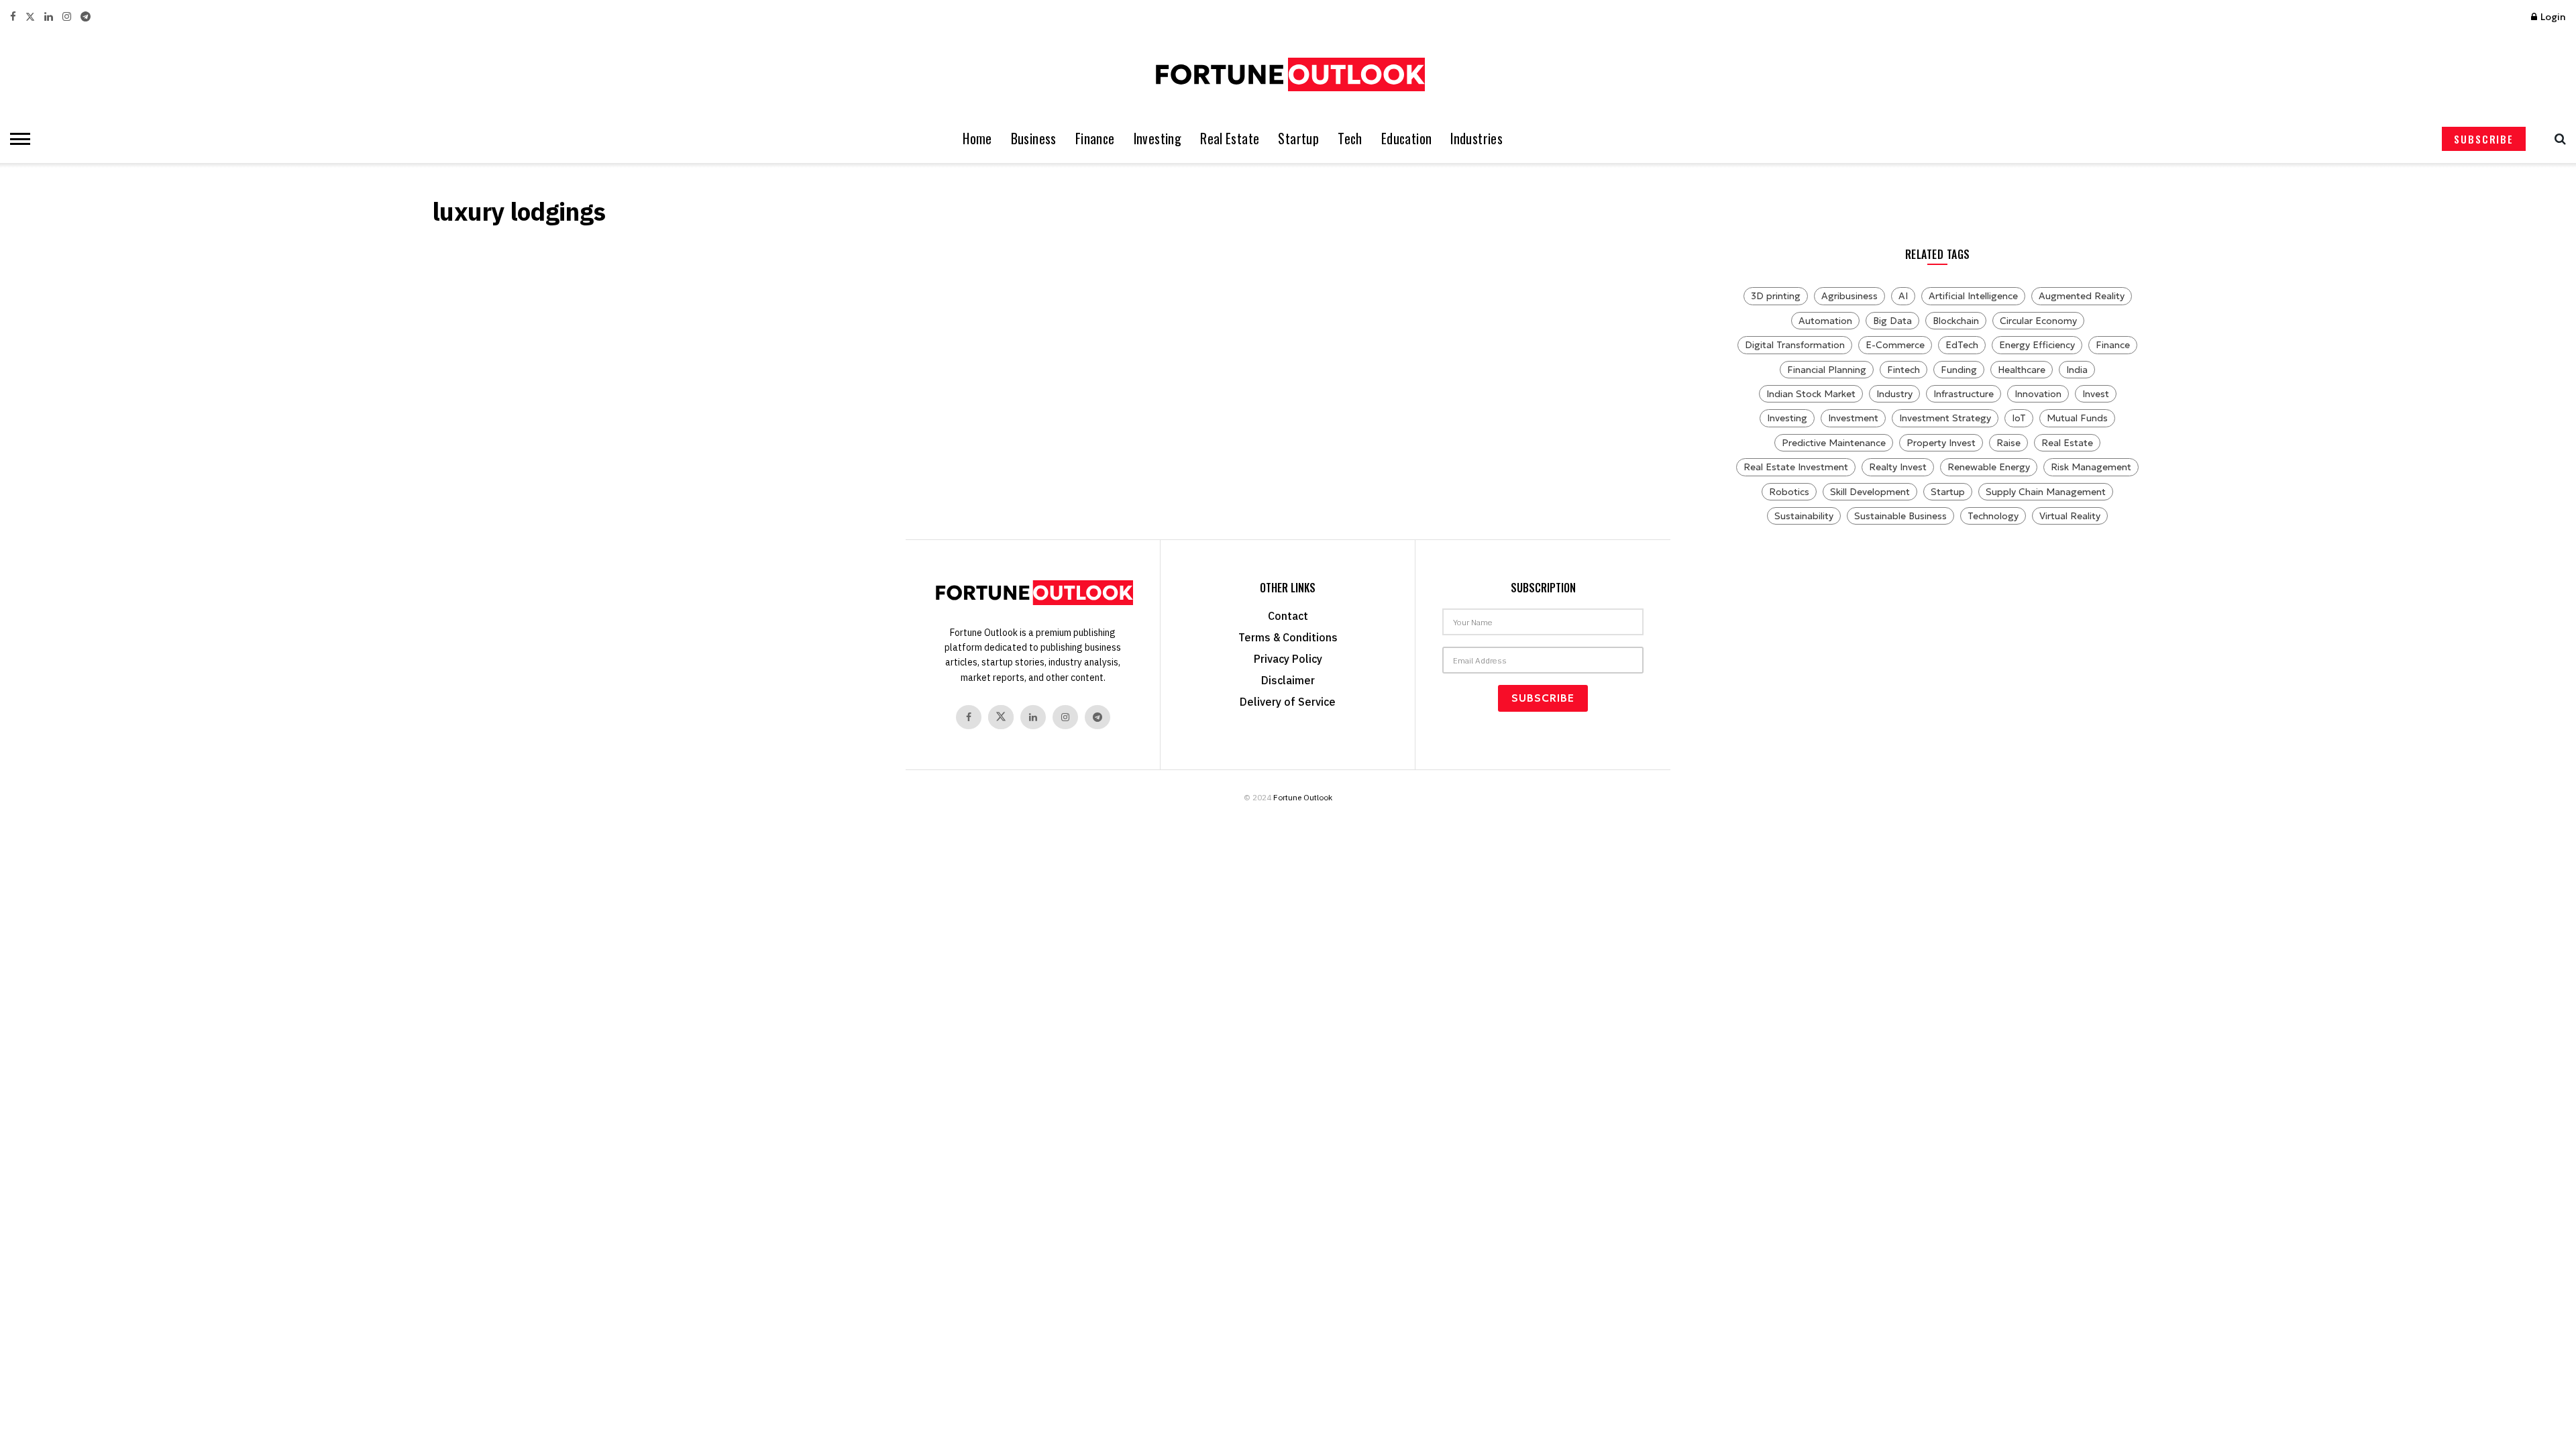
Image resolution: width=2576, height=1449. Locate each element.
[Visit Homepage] (1288, 74)
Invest (2096, 394)
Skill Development (1870, 492)
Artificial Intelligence (1973, 296)
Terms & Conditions (1288, 637)
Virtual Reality (2070, 516)
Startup (1298, 139)
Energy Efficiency (2037, 345)
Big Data (1892, 321)
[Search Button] (2557, 139)
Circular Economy (2038, 321)
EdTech (1962, 345)
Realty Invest (1898, 467)
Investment (1853, 418)
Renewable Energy (1989, 467)
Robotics (1789, 492)
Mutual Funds (2077, 418)
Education (1407, 139)
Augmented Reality (2082, 296)
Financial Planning (1827, 370)
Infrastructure (1964, 394)
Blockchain (1956, 321)
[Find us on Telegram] (86, 17)
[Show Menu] (17, 139)
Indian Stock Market (1811, 394)
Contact (1288, 616)
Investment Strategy (1945, 418)
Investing (1158, 139)
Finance (1095, 139)
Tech (1350, 139)
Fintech (1903, 370)
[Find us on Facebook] (13, 17)
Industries (1477, 139)
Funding (1959, 370)
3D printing (1776, 296)
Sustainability (1804, 516)
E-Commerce (1895, 345)
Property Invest (1941, 443)
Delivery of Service (1288, 702)
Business (1034, 139)
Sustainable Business (1900, 516)
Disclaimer (1288, 680)
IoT (2019, 418)
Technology (1993, 516)
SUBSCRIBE (2484, 139)
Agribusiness (1849, 296)
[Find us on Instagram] (67, 17)
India (2077, 370)
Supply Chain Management (2046, 492)
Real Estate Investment (1796, 467)
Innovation (2038, 394)
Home (977, 139)
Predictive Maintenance (1834, 443)
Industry (1894, 394)
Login (2552, 17)
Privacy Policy (1288, 659)
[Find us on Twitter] (30, 17)
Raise (2008, 443)
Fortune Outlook (1303, 797)
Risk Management (2091, 467)
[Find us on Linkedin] (1033, 717)
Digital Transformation (1795, 345)
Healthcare (2022, 370)
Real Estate (1230, 139)
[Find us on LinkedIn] (49, 17)
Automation (1825, 321)
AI (1903, 296)
